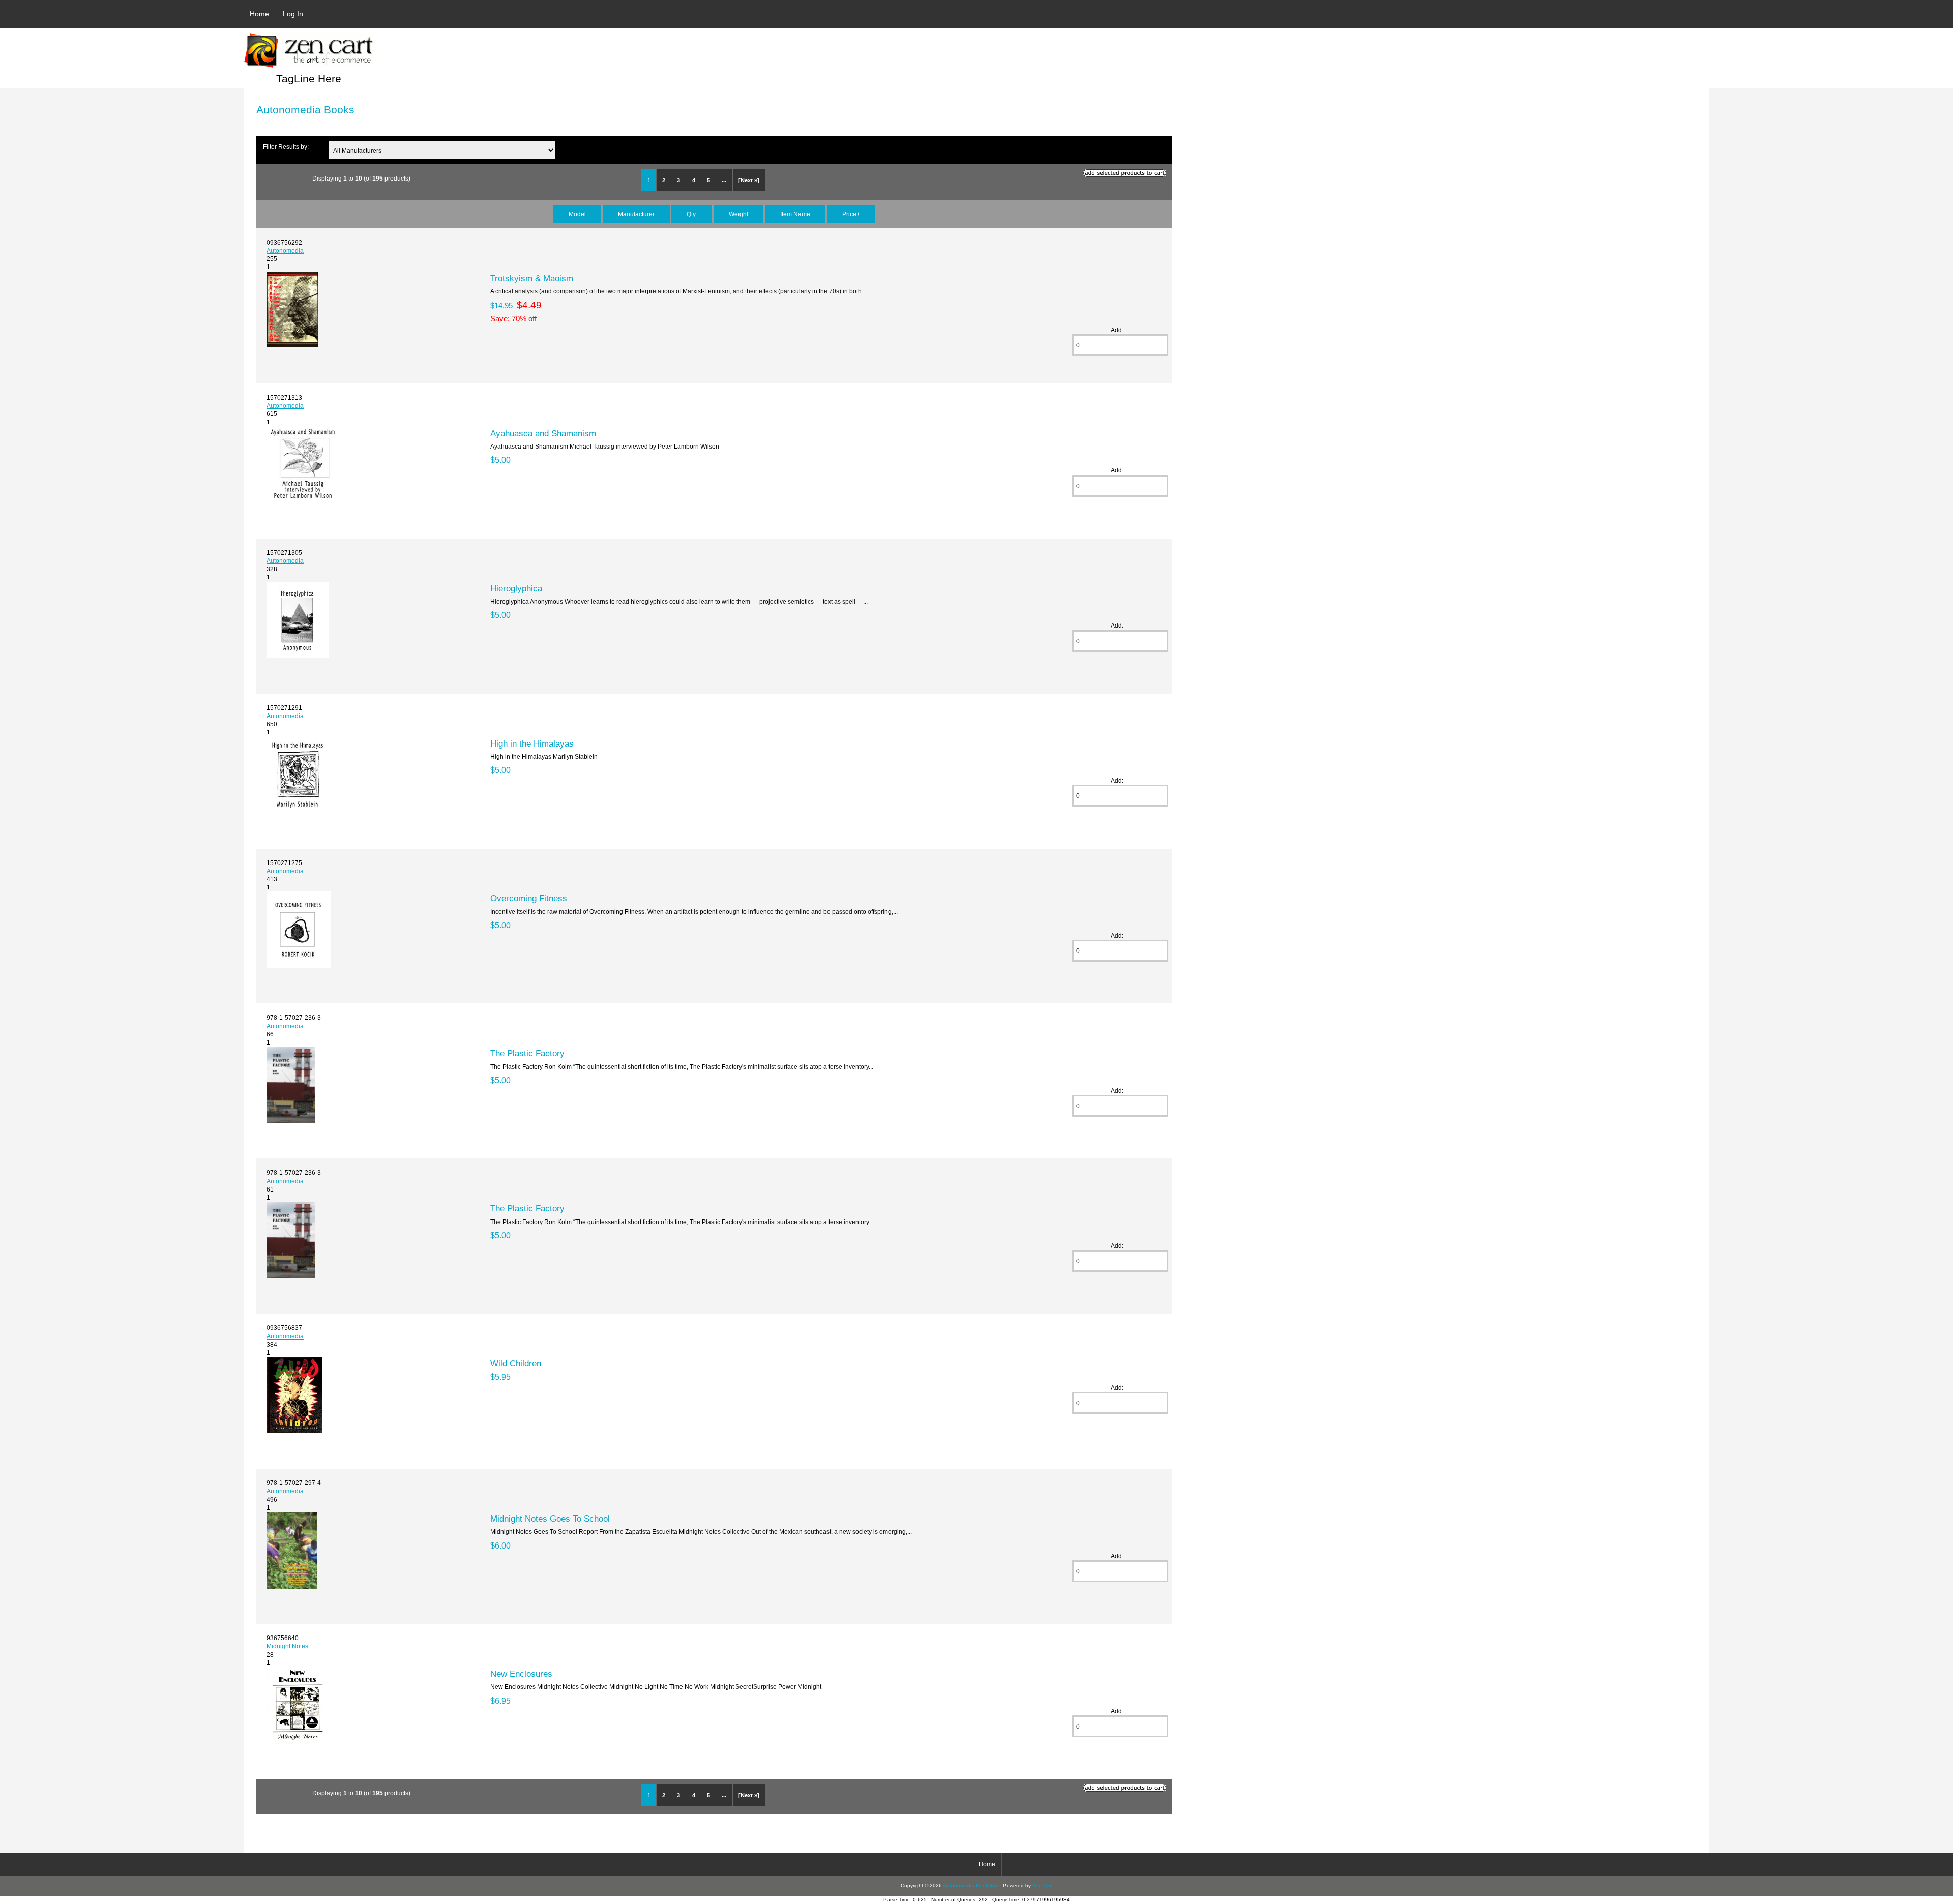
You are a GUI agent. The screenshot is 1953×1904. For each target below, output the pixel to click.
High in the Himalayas (532, 743)
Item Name (795, 214)
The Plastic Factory (527, 1053)
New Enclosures (521, 1674)
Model (577, 214)
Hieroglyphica (516, 588)
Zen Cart (1043, 1885)
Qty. (692, 214)
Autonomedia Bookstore (971, 1885)
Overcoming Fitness (529, 898)
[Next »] (749, 180)
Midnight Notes (287, 1646)
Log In (293, 14)
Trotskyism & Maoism (532, 278)
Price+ (851, 214)
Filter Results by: (286, 147)
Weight (738, 214)
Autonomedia (285, 250)
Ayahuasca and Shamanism (543, 433)
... (724, 180)
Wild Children (516, 1363)
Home (259, 14)
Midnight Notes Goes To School (550, 1519)
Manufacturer (636, 214)
